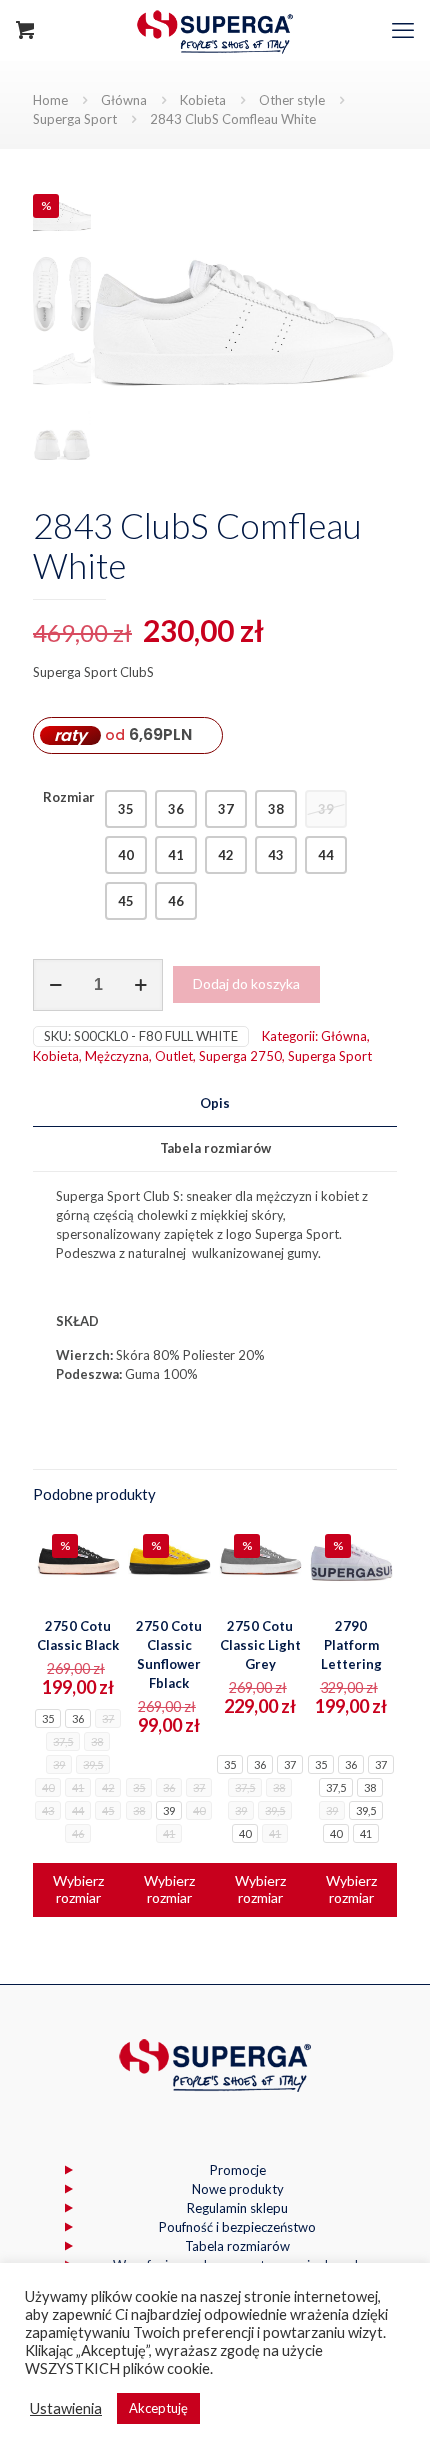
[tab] (215, 1103)
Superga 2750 (240, 1056)
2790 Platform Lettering (351, 1645)
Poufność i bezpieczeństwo (237, 2227)
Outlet (174, 1056)
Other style (292, 100)
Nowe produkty (238, 2189)
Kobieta (203, 100)
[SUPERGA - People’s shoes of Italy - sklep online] (215, 30)
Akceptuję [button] (158, 2408)
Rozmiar (69, 797)
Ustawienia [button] (66, 2408)
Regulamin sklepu (237, 2208)
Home (50, 100)
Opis (215, 1103)
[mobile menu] (403, 30)
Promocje (238, 2170)
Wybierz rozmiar (78, 1889)
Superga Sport (75, 119)
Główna (124, 100)
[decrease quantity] (55, 985)
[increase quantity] (140, 985)
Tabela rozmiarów (215, 1148)
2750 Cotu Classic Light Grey (260, 1645)
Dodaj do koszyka (246, 983)
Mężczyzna (117, 1056)
